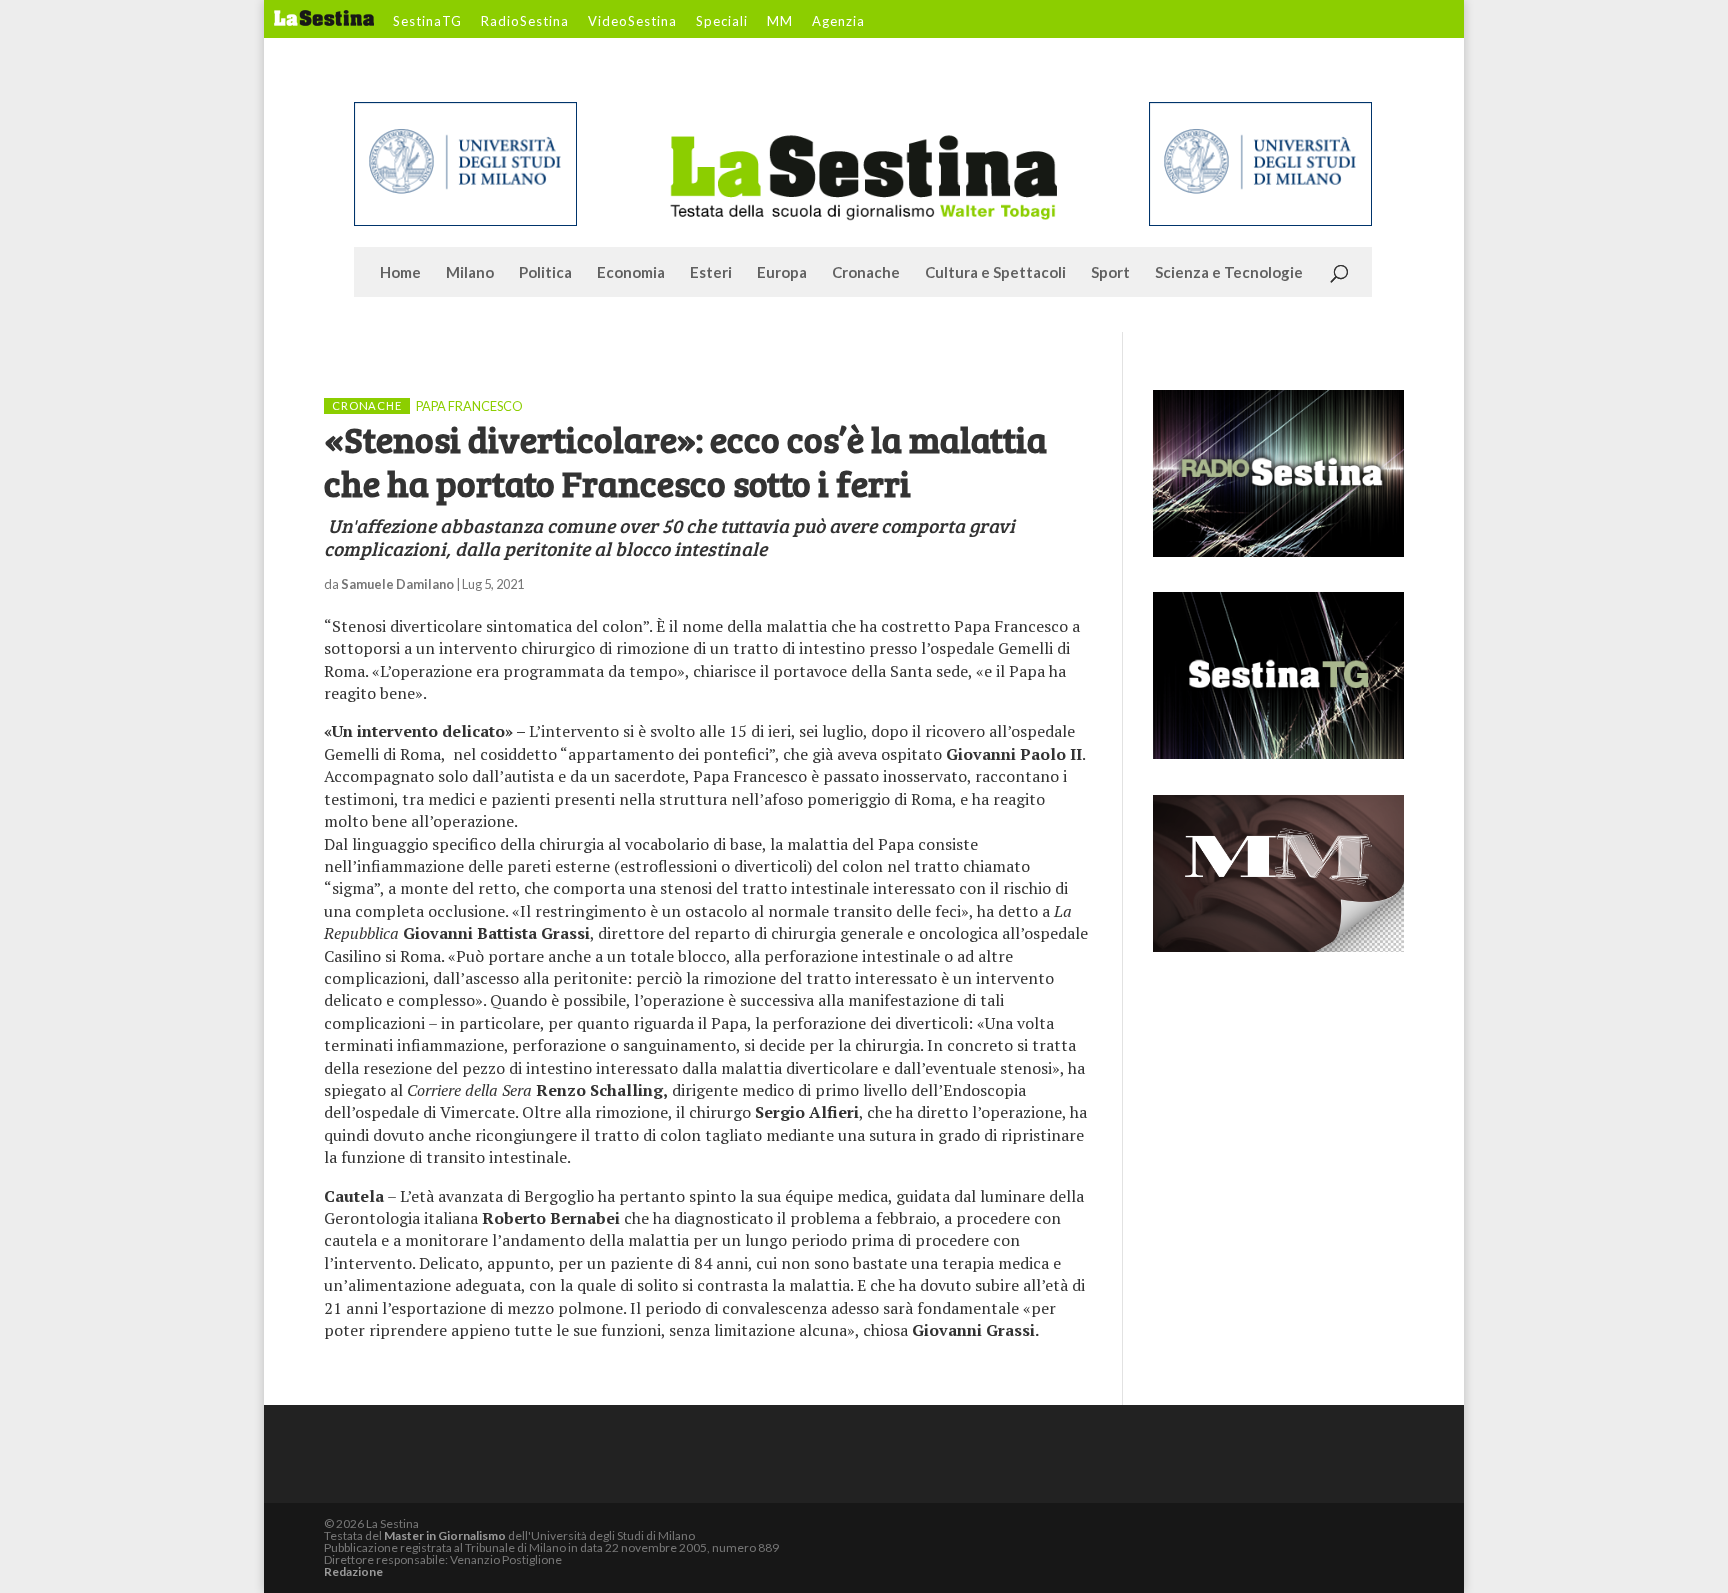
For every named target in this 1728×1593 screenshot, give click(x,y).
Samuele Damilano (397, 584)
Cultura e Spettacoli (995, 273)
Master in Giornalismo (445, 1535)
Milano (470, 273)
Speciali (722, 22)
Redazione (353, 1571)
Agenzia (838, 22)
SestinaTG (427, 22)
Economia (631, 273)
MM (780, 22)
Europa (782, 273)
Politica (545, 273)
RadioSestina (525, 22)
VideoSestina (632, 22)
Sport (1110, 273)
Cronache (866, 273)
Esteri (711, 273)
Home (400, 273)
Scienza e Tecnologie (1229, 273)
